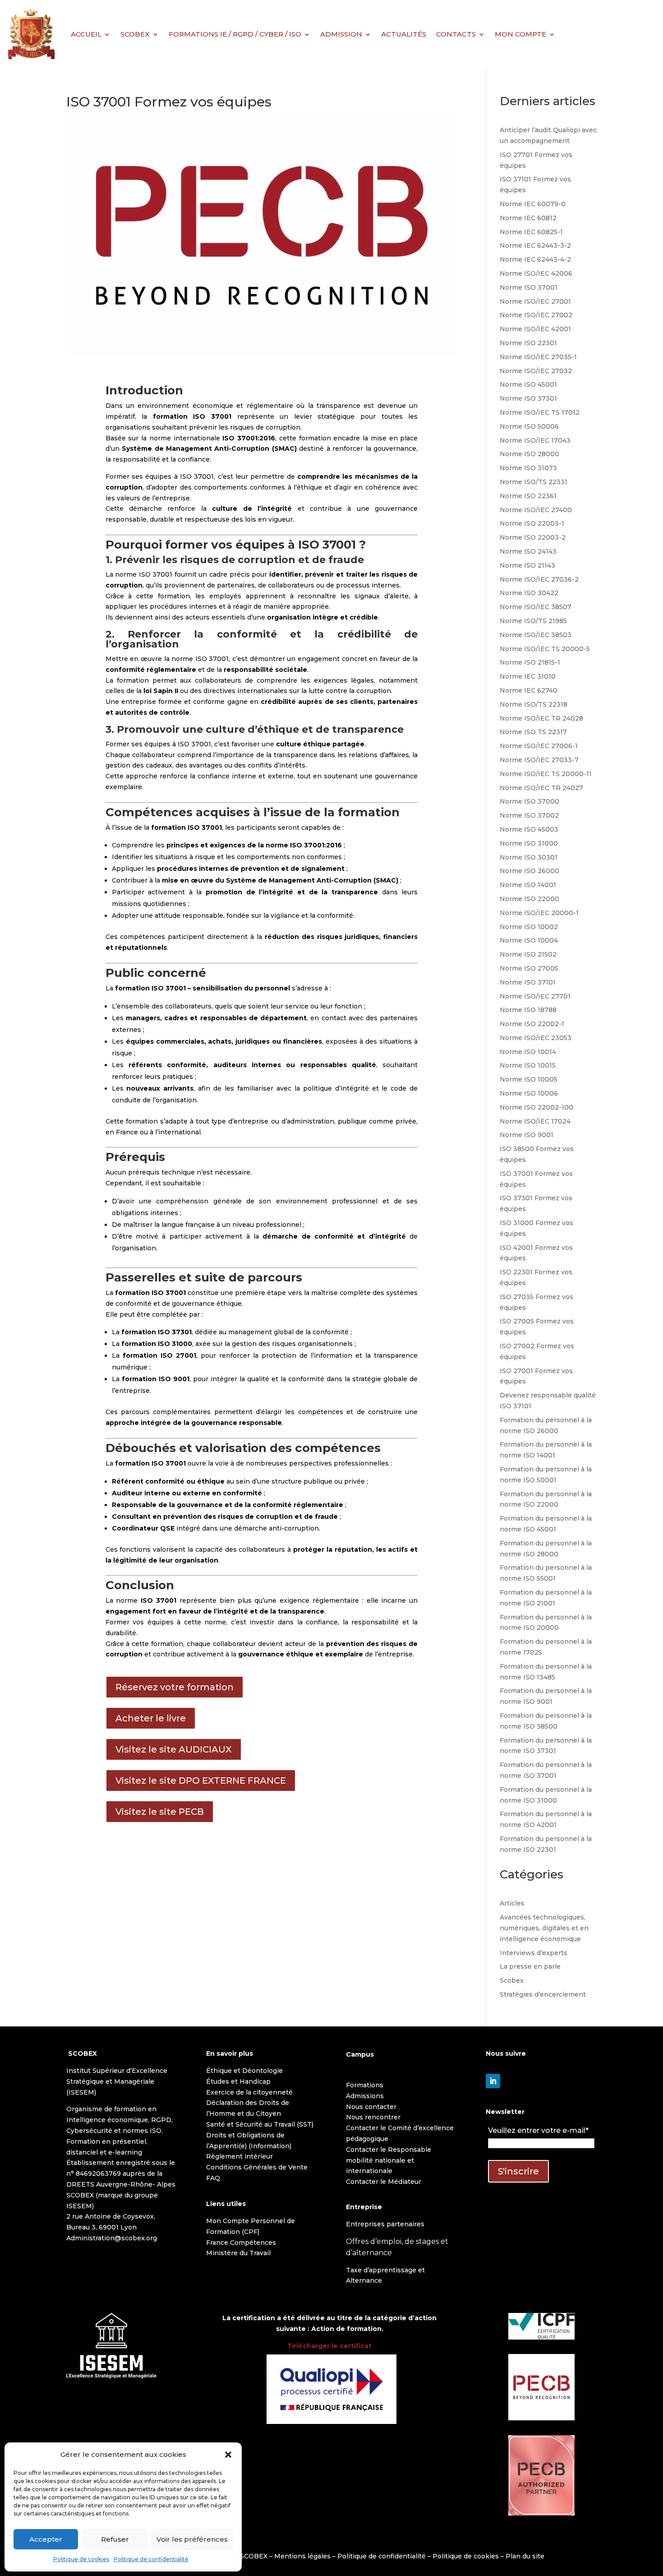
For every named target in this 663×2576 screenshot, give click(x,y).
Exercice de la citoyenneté (249, 2092)
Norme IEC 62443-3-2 (535, 245)
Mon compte (520, 34)
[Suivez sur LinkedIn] (493, 2081)
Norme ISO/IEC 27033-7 (539, 760)
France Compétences (241, 2243)
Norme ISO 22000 (529, 899)
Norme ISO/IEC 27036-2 (539, 579)
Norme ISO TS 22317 (533, 732)
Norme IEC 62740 (529, 690)
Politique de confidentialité (151, 2559)
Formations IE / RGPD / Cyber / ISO (235, 34)
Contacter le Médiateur (384, 2182)
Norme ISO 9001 (527, 1135)
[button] (228, 2455)
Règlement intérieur (239, 2156)
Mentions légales (302, 2556)
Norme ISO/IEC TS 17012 (540, 412)
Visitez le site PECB (160, 1812)
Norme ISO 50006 (529, 426)
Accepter (46, 2539)
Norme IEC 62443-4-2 (535, 259)
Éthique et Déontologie (244, 2071)
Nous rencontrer (373, 2117)
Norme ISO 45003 (529, 829)
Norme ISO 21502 (528, 954)
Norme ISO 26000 (529, 871)
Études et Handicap (238, 2081)
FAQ (213, 2178)
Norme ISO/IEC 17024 (535, 1121)
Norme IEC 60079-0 (533, 204)
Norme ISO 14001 (528, 885)
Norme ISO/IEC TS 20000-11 (546, 774)
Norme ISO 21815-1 (530, 662)
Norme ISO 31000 (529, 843)
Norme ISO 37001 (529, 287)
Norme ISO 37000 (529, 801)
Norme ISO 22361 (528, 496)
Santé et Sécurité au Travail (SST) (260, 2124)
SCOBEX (135, 34)
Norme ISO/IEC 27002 (536, 315)
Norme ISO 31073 (528, 468)
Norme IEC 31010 (528, 676)
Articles (512, 1903)
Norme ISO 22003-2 (533, 537)
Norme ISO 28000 (529, 454)
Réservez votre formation (175, 1687)
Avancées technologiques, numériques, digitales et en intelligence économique (544, 1928)
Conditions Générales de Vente (257, 2167)
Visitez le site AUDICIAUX (174, 1749)
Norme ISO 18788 (528, 1010)
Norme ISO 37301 (528, 398)
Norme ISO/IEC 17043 (535, 440)
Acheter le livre (151, 1718)
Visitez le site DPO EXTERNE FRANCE (201, 1781)
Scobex (512, 1980)
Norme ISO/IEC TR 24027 (541, 788)
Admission (341, 34)
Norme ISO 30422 (529, 593)
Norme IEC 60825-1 (531, 232)
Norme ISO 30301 (529, 857)
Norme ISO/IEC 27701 (535, 996)
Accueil (86, 34)
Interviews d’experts (534, 1953)
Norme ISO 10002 (529, 927)
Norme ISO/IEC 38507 (536, 607)
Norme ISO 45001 (528, 384)
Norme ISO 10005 (529, 1079)
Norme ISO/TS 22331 (534, 482)
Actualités (404, 34)
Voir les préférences (192, 2539)
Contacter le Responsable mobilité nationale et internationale (389, 2160)
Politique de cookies (81, 2559)
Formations (365, 2085)
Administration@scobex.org (112, 2238)
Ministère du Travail (238, 2253)
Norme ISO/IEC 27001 (535, 301)
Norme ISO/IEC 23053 (536, 1038)
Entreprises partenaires (385, 2224)
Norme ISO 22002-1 (532, 1024)
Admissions (365, 2096)
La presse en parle (530, 1966)
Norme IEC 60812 (528, 218)
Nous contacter (371, 2107)
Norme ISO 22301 (528, 343)
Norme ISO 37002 (529, 815)
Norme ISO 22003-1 (532, 523)
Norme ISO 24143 (528, 551)
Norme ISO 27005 (529, 968)
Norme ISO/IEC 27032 (536, 371)
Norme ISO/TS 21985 (533, 621)
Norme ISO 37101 (528, 982)
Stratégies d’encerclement (543, 1994)
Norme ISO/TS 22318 (534, 704)
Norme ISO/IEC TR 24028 (541, 718)
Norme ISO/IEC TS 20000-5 (545, 649)
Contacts (456, 34)
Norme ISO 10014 (528, 1052)
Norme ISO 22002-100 (536, 1107)
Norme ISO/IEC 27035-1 (538, 357)
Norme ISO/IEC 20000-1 (539, 913)
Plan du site (525, 2556)
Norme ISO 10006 (529, 1093)
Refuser (115, 2539)
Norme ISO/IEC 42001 (535, 329)
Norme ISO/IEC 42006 (536, 273)
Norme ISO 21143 (527, 565)
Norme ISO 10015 (528, 1065)
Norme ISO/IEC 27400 (536, 510)
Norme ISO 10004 (529, 940)
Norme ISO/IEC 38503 (536, 635)
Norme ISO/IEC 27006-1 (539, 746)
